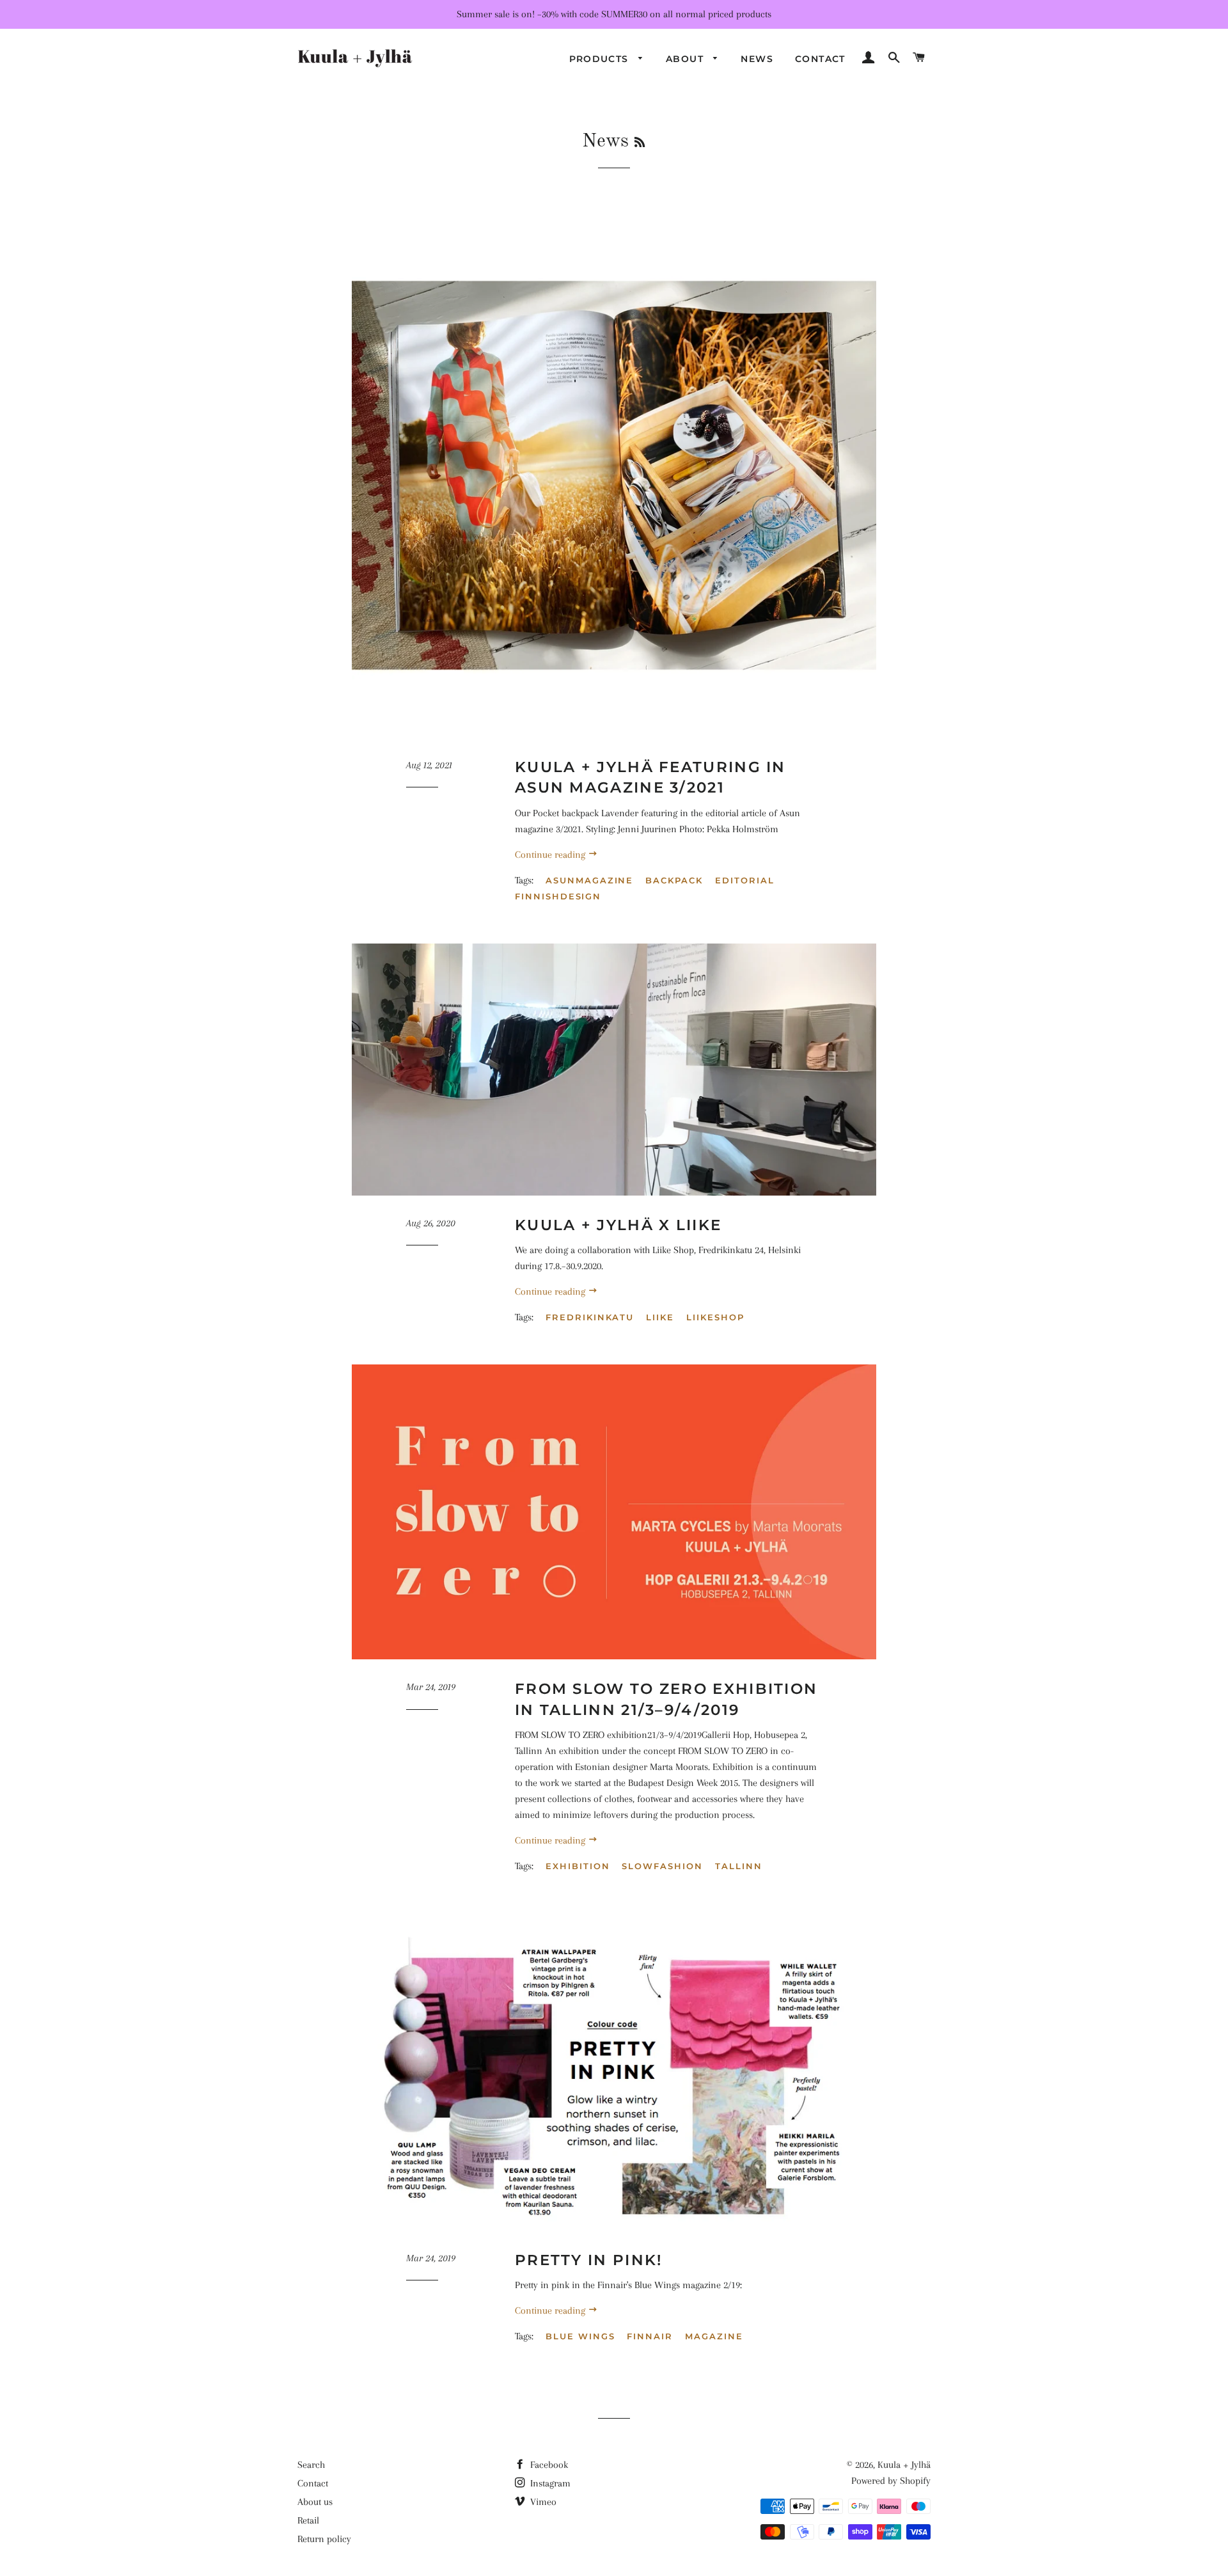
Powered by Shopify (891, 2481)
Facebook (548, 2465)
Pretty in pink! (589, 2260)
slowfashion (662, 1866)
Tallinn (739, 1866)
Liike (660, 1317)
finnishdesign (558, 896)
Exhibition (578, 1866)
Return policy (324, 2539)
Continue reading (551, 855)
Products (601, 59)
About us (315, 2502)
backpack (674, 880)
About (686, 59)
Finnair (650, 2336)
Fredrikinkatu (590, 1317)
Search (311, 2465)
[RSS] (640, 143)
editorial (745, 880)
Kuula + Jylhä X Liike (618, 1225)
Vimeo (542, 2502)
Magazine (714, 2336)
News (757, 59)
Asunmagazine (589, 880)
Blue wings (580, 2336)
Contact (820, 59)
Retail (308, 2520)
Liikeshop (715, 1317)
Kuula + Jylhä (904, 2465)
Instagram (549, 2483)
